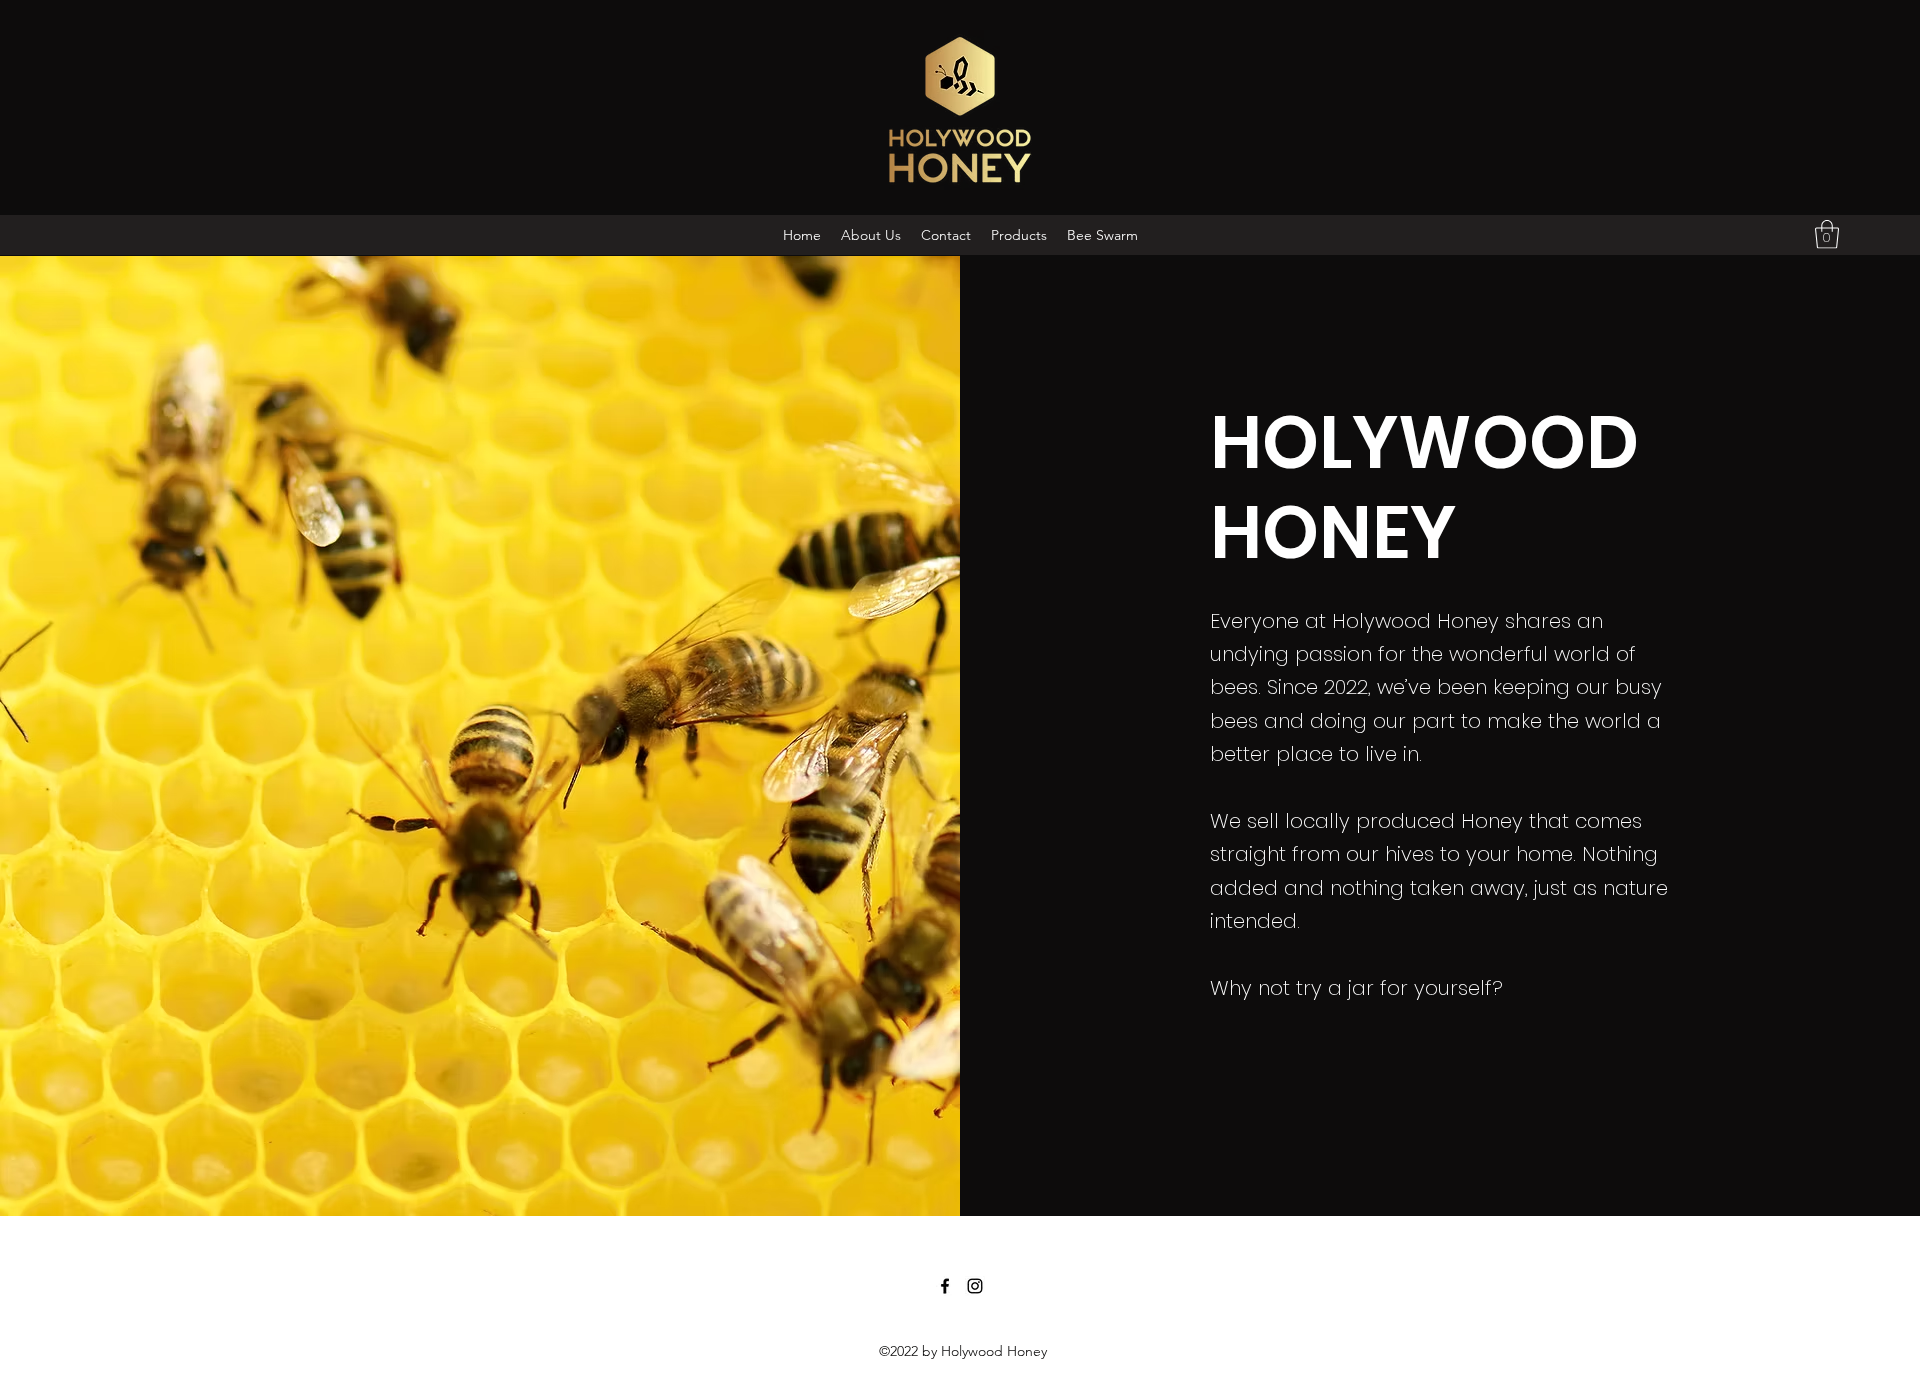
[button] (1827, 234)
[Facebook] (945, 1286)
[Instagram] (975, 1286)
